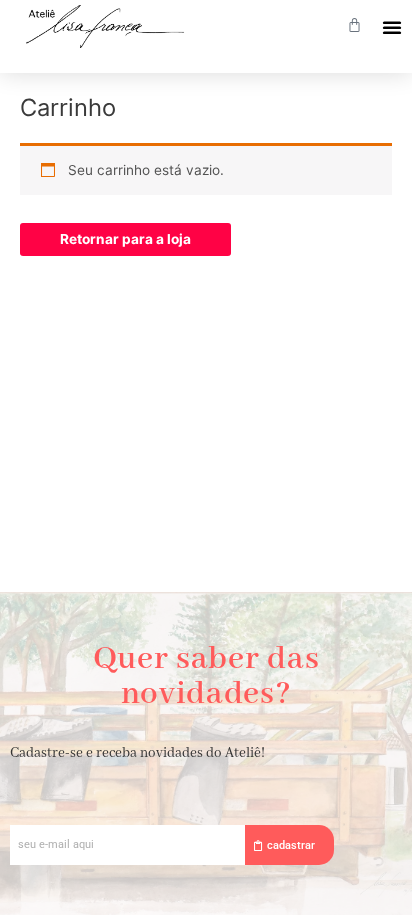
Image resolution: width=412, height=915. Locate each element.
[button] (392, 27)
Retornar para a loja (125, 239)
